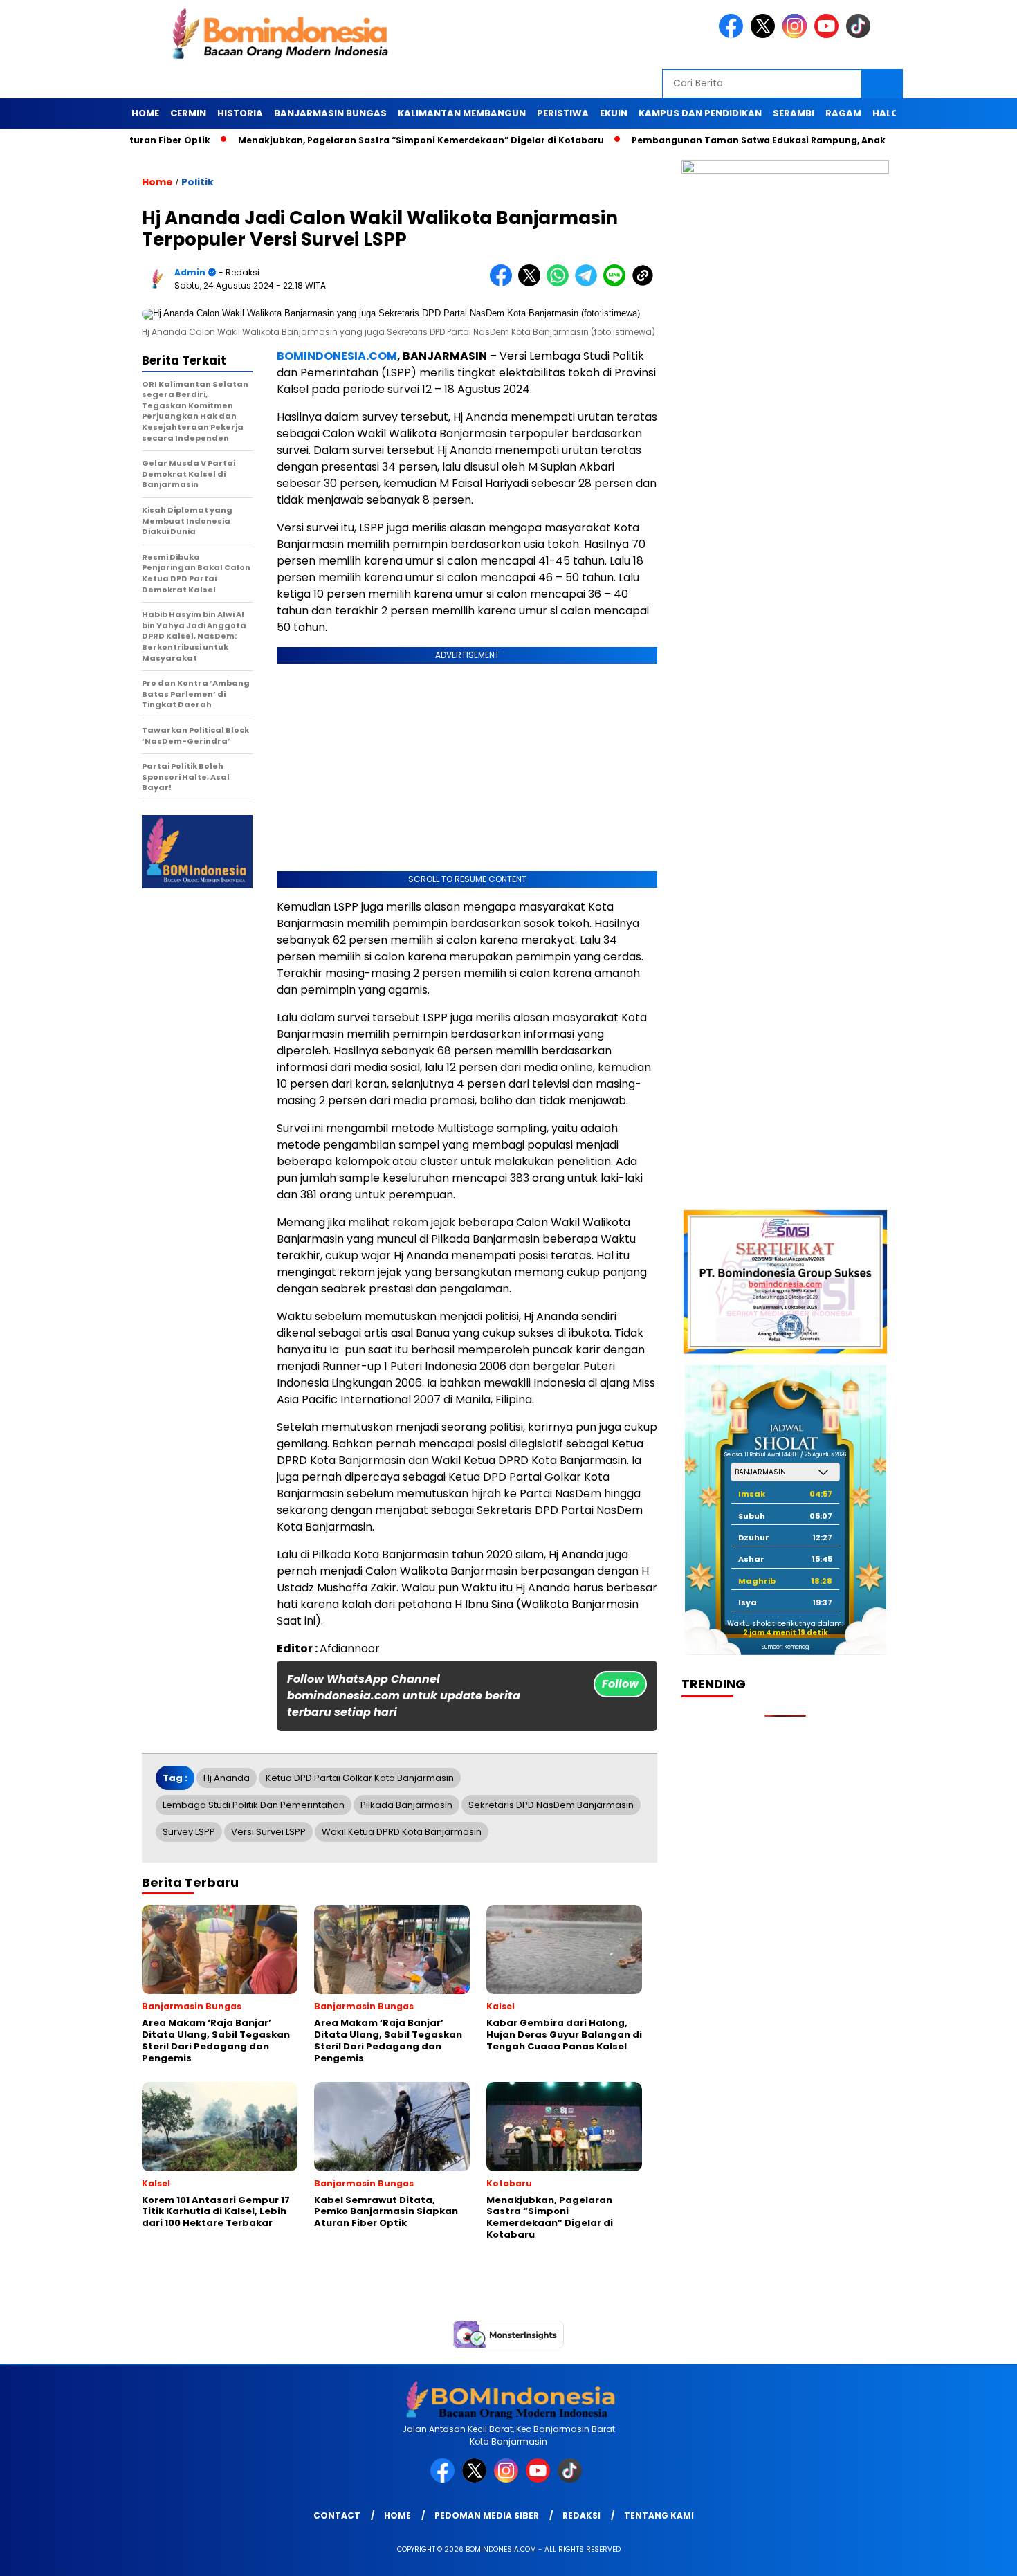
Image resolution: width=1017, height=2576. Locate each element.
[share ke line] (617, 283)
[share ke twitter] (532, 283)
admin (190, 272)
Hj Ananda (227, 1778)
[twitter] (765, 35)
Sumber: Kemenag (785, 1647)
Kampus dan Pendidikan (700, 113)
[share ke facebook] (504, 283)
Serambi (794, 113)
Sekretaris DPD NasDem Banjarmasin (551, 1805)
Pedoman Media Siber (487, 2515)
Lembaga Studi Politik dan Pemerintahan (254, 1805)
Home (145, 113)
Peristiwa (563, 113)
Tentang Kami (659, 2515)
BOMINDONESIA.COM (337, 356)
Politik (198, 182)
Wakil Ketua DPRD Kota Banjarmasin (402, 1832)
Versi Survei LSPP (268, 1832)
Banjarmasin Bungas (330, 113)
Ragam (843, 113)
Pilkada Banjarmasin (406, 1805)
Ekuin (614, 113)
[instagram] (797, 35)
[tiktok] (861, 35)
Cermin (188, 113)
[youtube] (829, 35)
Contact (337, 2515)
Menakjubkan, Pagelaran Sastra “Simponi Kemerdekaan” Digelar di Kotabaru (386, 140)
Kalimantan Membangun (462, 113)
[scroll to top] (975, 2555)
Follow (620, 1684)
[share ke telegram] (589, 283)
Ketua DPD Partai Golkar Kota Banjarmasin (360, 1778)
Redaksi (581, 2515)
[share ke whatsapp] (561, 283)
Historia (240, 113)
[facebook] (733, 35)
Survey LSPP (189, 1832)
